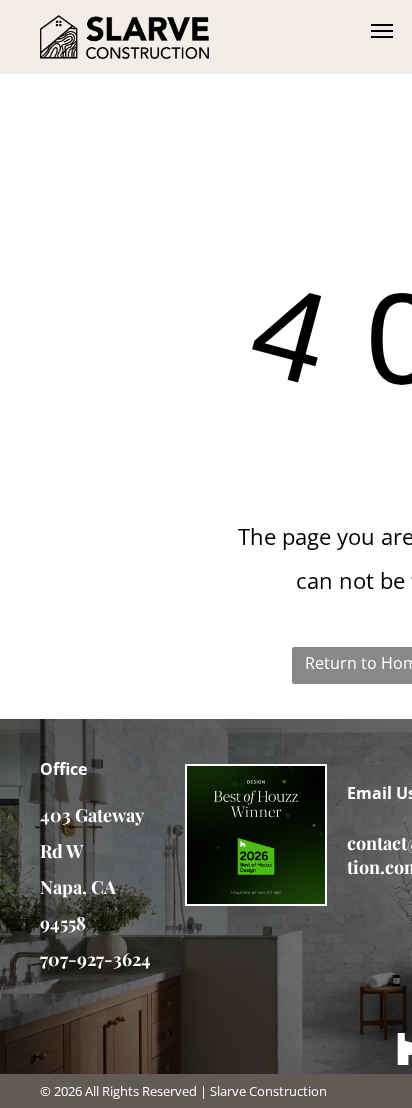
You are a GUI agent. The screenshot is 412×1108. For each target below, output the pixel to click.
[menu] (382, 31)
